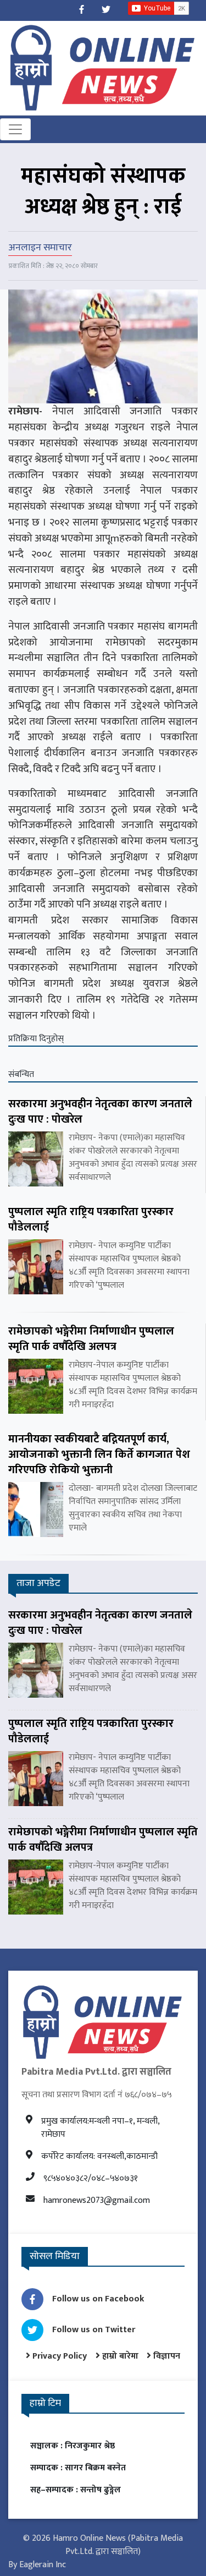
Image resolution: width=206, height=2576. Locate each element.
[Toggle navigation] (15, 129)
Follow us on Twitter (94, 2330)
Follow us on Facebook (98, 2299)
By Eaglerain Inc (37, 2565)
